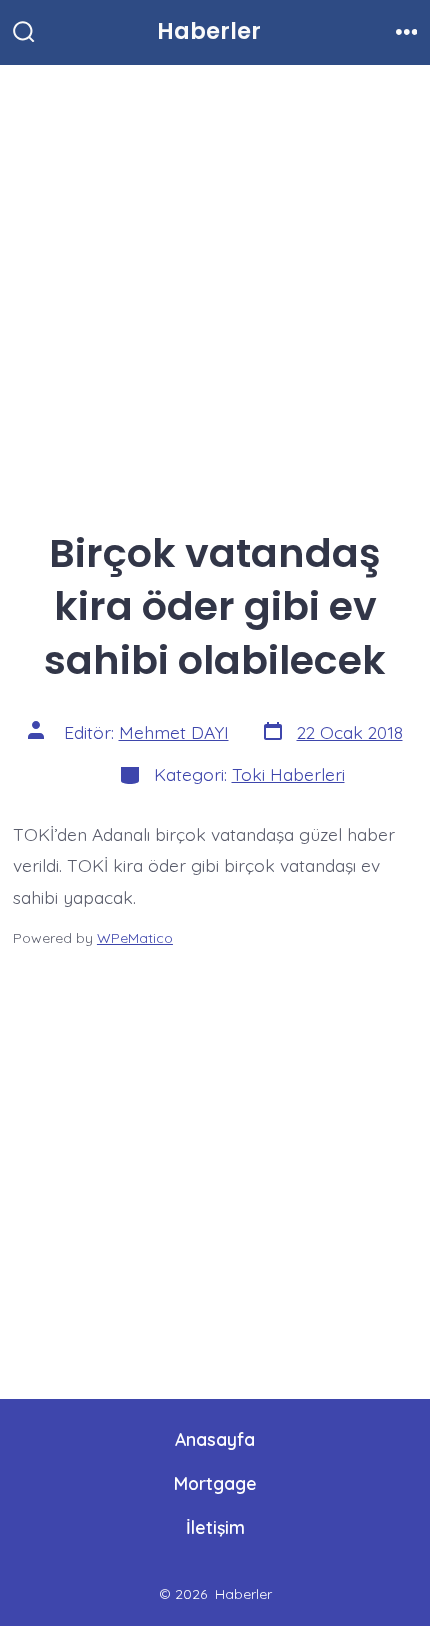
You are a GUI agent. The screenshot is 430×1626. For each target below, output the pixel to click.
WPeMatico (135, 938)
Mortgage (215, 1483)
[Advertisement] (215, 288)
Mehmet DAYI (174, 732)
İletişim (215, 1527)
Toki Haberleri (288, 774)
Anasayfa (215, 1439)
